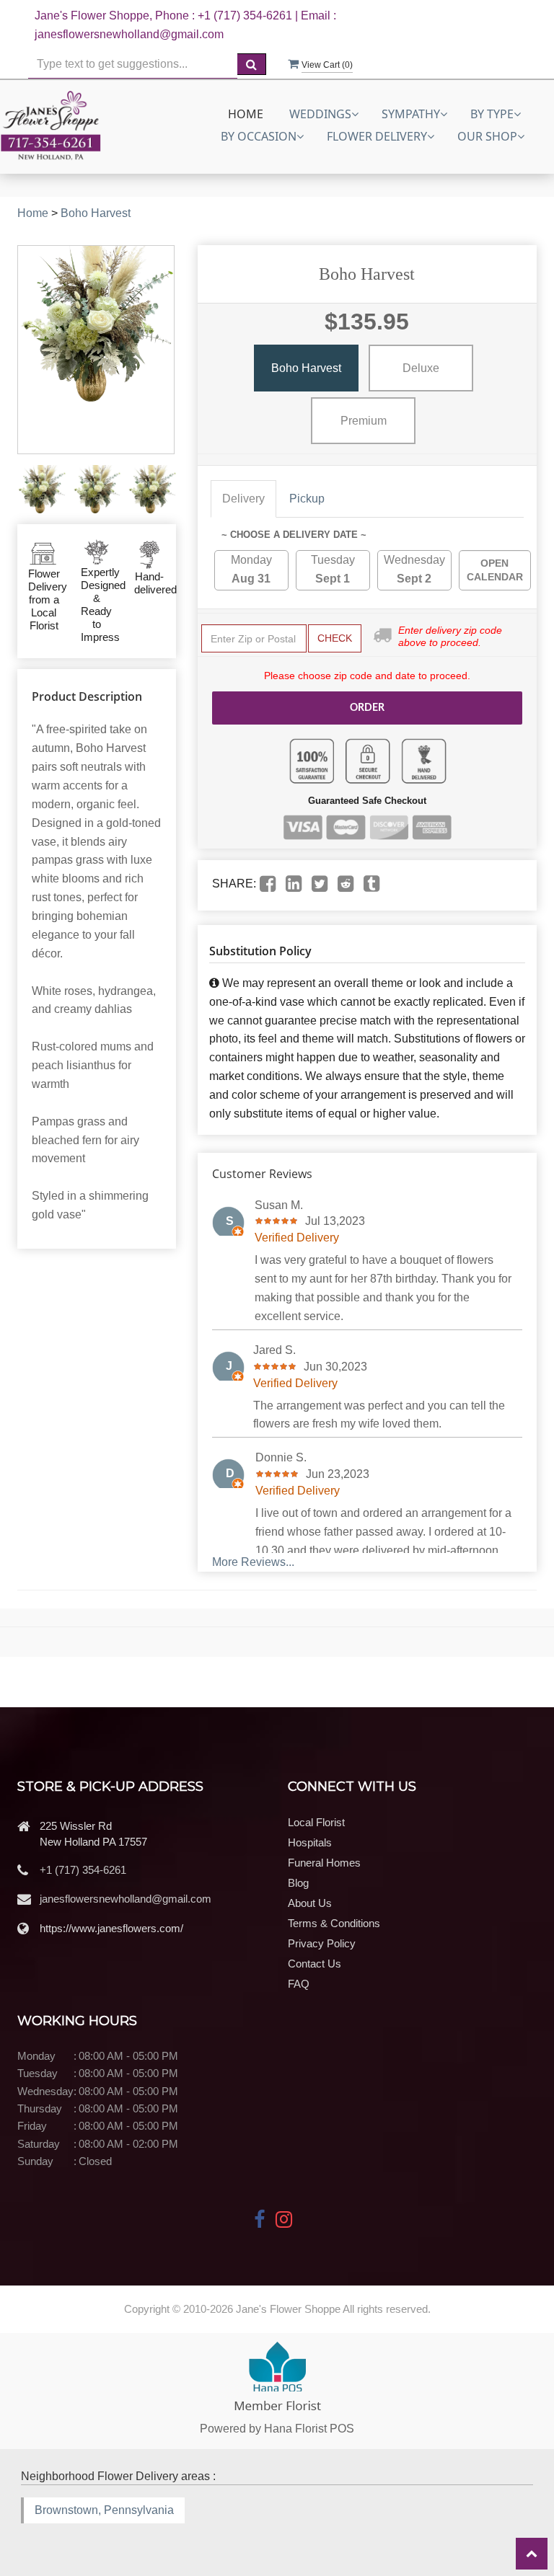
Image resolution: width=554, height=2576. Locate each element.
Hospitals (310, 1842)
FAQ (299, 1984)
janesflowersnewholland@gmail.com (126, 1899)
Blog (298, 1883)
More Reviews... (253, 1562)
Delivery (243, 499)
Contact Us (315, 1964)
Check (335, 638)
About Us (310, 1903)
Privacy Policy (322, 1943)
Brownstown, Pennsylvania (104, 2510)
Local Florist (316, 1822)
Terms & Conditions (334, 1923)
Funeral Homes (324, 1863)
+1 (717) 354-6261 (83, 1870)
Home (246, 114)
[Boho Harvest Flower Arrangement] (41, 489)
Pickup (307, 499)
